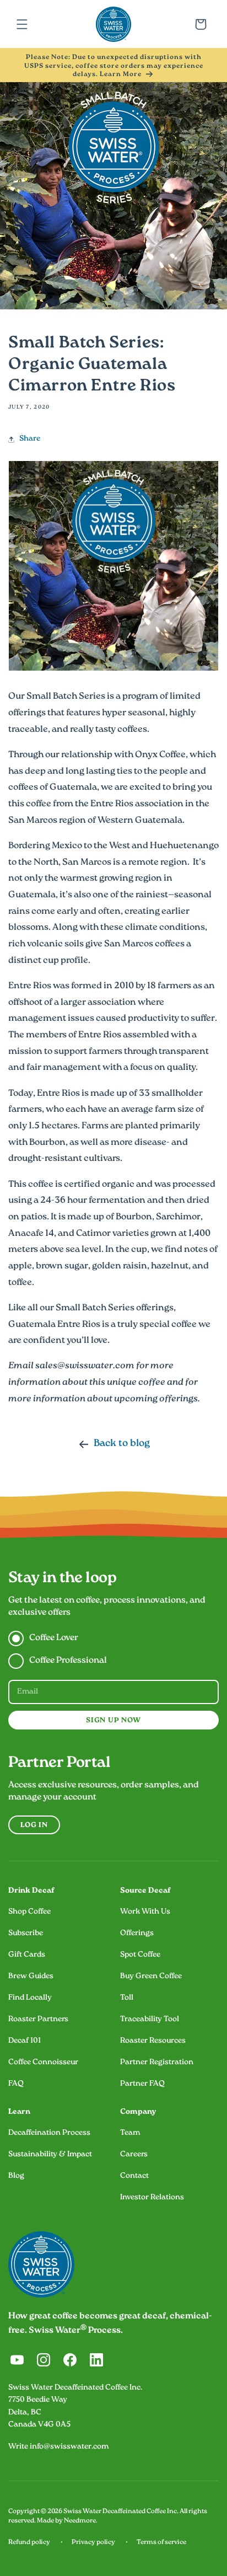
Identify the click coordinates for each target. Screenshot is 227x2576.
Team (130, 2133)
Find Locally (30, 1998)
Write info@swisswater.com (58, 2447)
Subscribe (26, 1934)
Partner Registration (157, 2063)
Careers (134, 2155)
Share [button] (30, 439)
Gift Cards (27, 1955)
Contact (134, 2176)
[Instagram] (44, 2360)
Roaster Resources (153, 2041)
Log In (34, 1826)
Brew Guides (31, 1977)
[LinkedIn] (96, 2360)
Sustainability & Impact (50, 2155)
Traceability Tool (150, 2020)
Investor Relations (152, 2198)
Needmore (80, 2521)
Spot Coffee (140, 1955)
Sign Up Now (113, 1721)
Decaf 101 (25, 2041)
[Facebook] (70, 2360)
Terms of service (161, 2543)
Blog (16, 2176)
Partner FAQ (142, 2084)
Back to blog (122, 1444)
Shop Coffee (29, 1912)
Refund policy (29, 2543)
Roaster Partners (38, 2020)
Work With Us (145, 1912)
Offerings (137, 1934)
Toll (127, 1998)
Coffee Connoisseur (43, 2063)
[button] (22, 24)
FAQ (16, 2084)
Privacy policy (93, 2543)
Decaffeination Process (49, 2133)
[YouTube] (17, 2360)
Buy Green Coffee (151, 1977)
